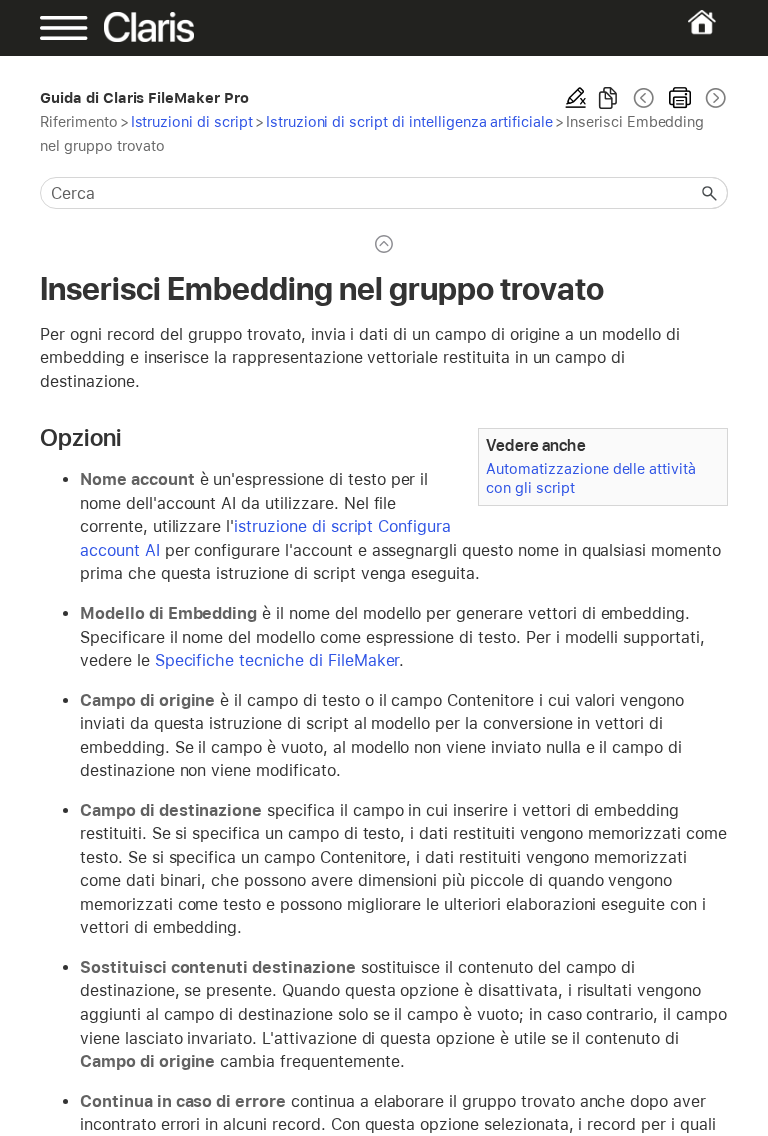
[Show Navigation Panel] (73, 28)
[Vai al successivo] (714, 98)
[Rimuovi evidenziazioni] (576, 98)
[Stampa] (680, 98)
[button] (710, 193)
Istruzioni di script (192, 121)
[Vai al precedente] (644, 98)
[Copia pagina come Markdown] (608, 98)
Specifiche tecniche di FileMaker (277, 660)
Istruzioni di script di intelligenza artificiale (409, 121)
